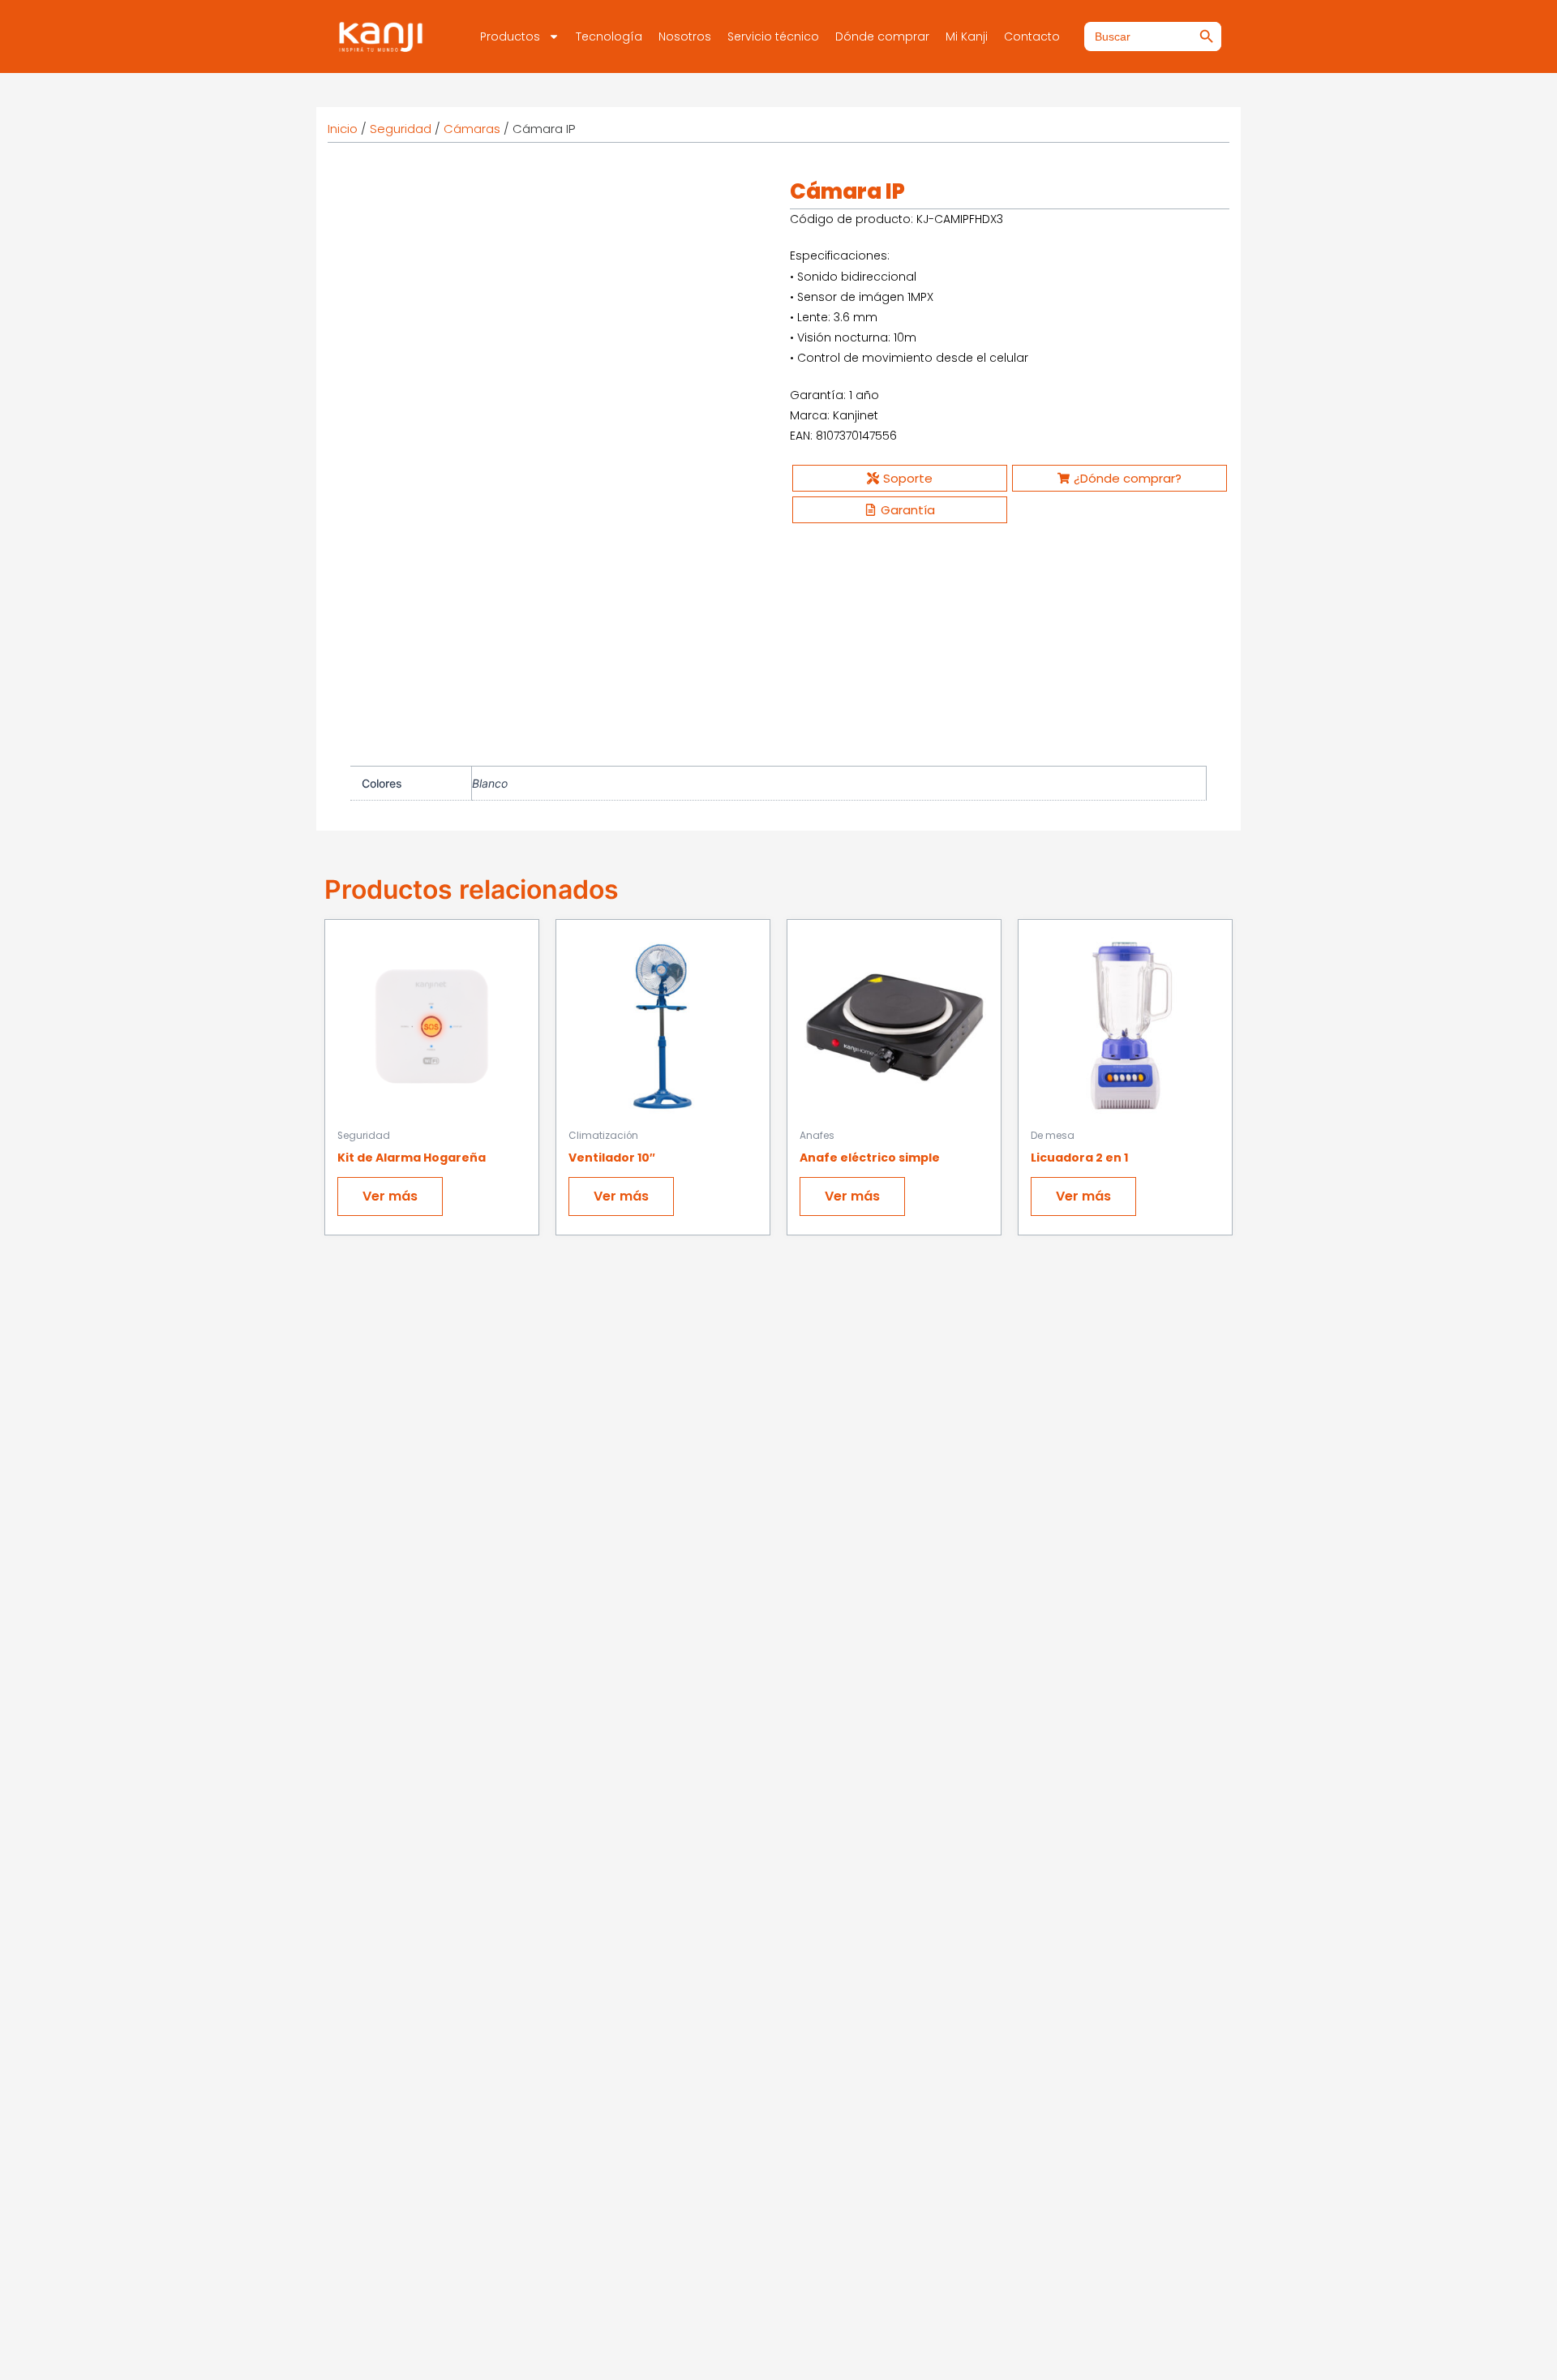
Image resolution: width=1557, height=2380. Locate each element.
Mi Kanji (967, 37)
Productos (510, 37)
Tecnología (609, 37)
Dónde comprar (882, 37)
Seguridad (401, 129)
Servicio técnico (773, 37)
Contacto (1032, 37)
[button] (741, 203)
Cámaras (472, 129)
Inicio (343, 129)
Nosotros (685, 37)
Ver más (390, 1204)
